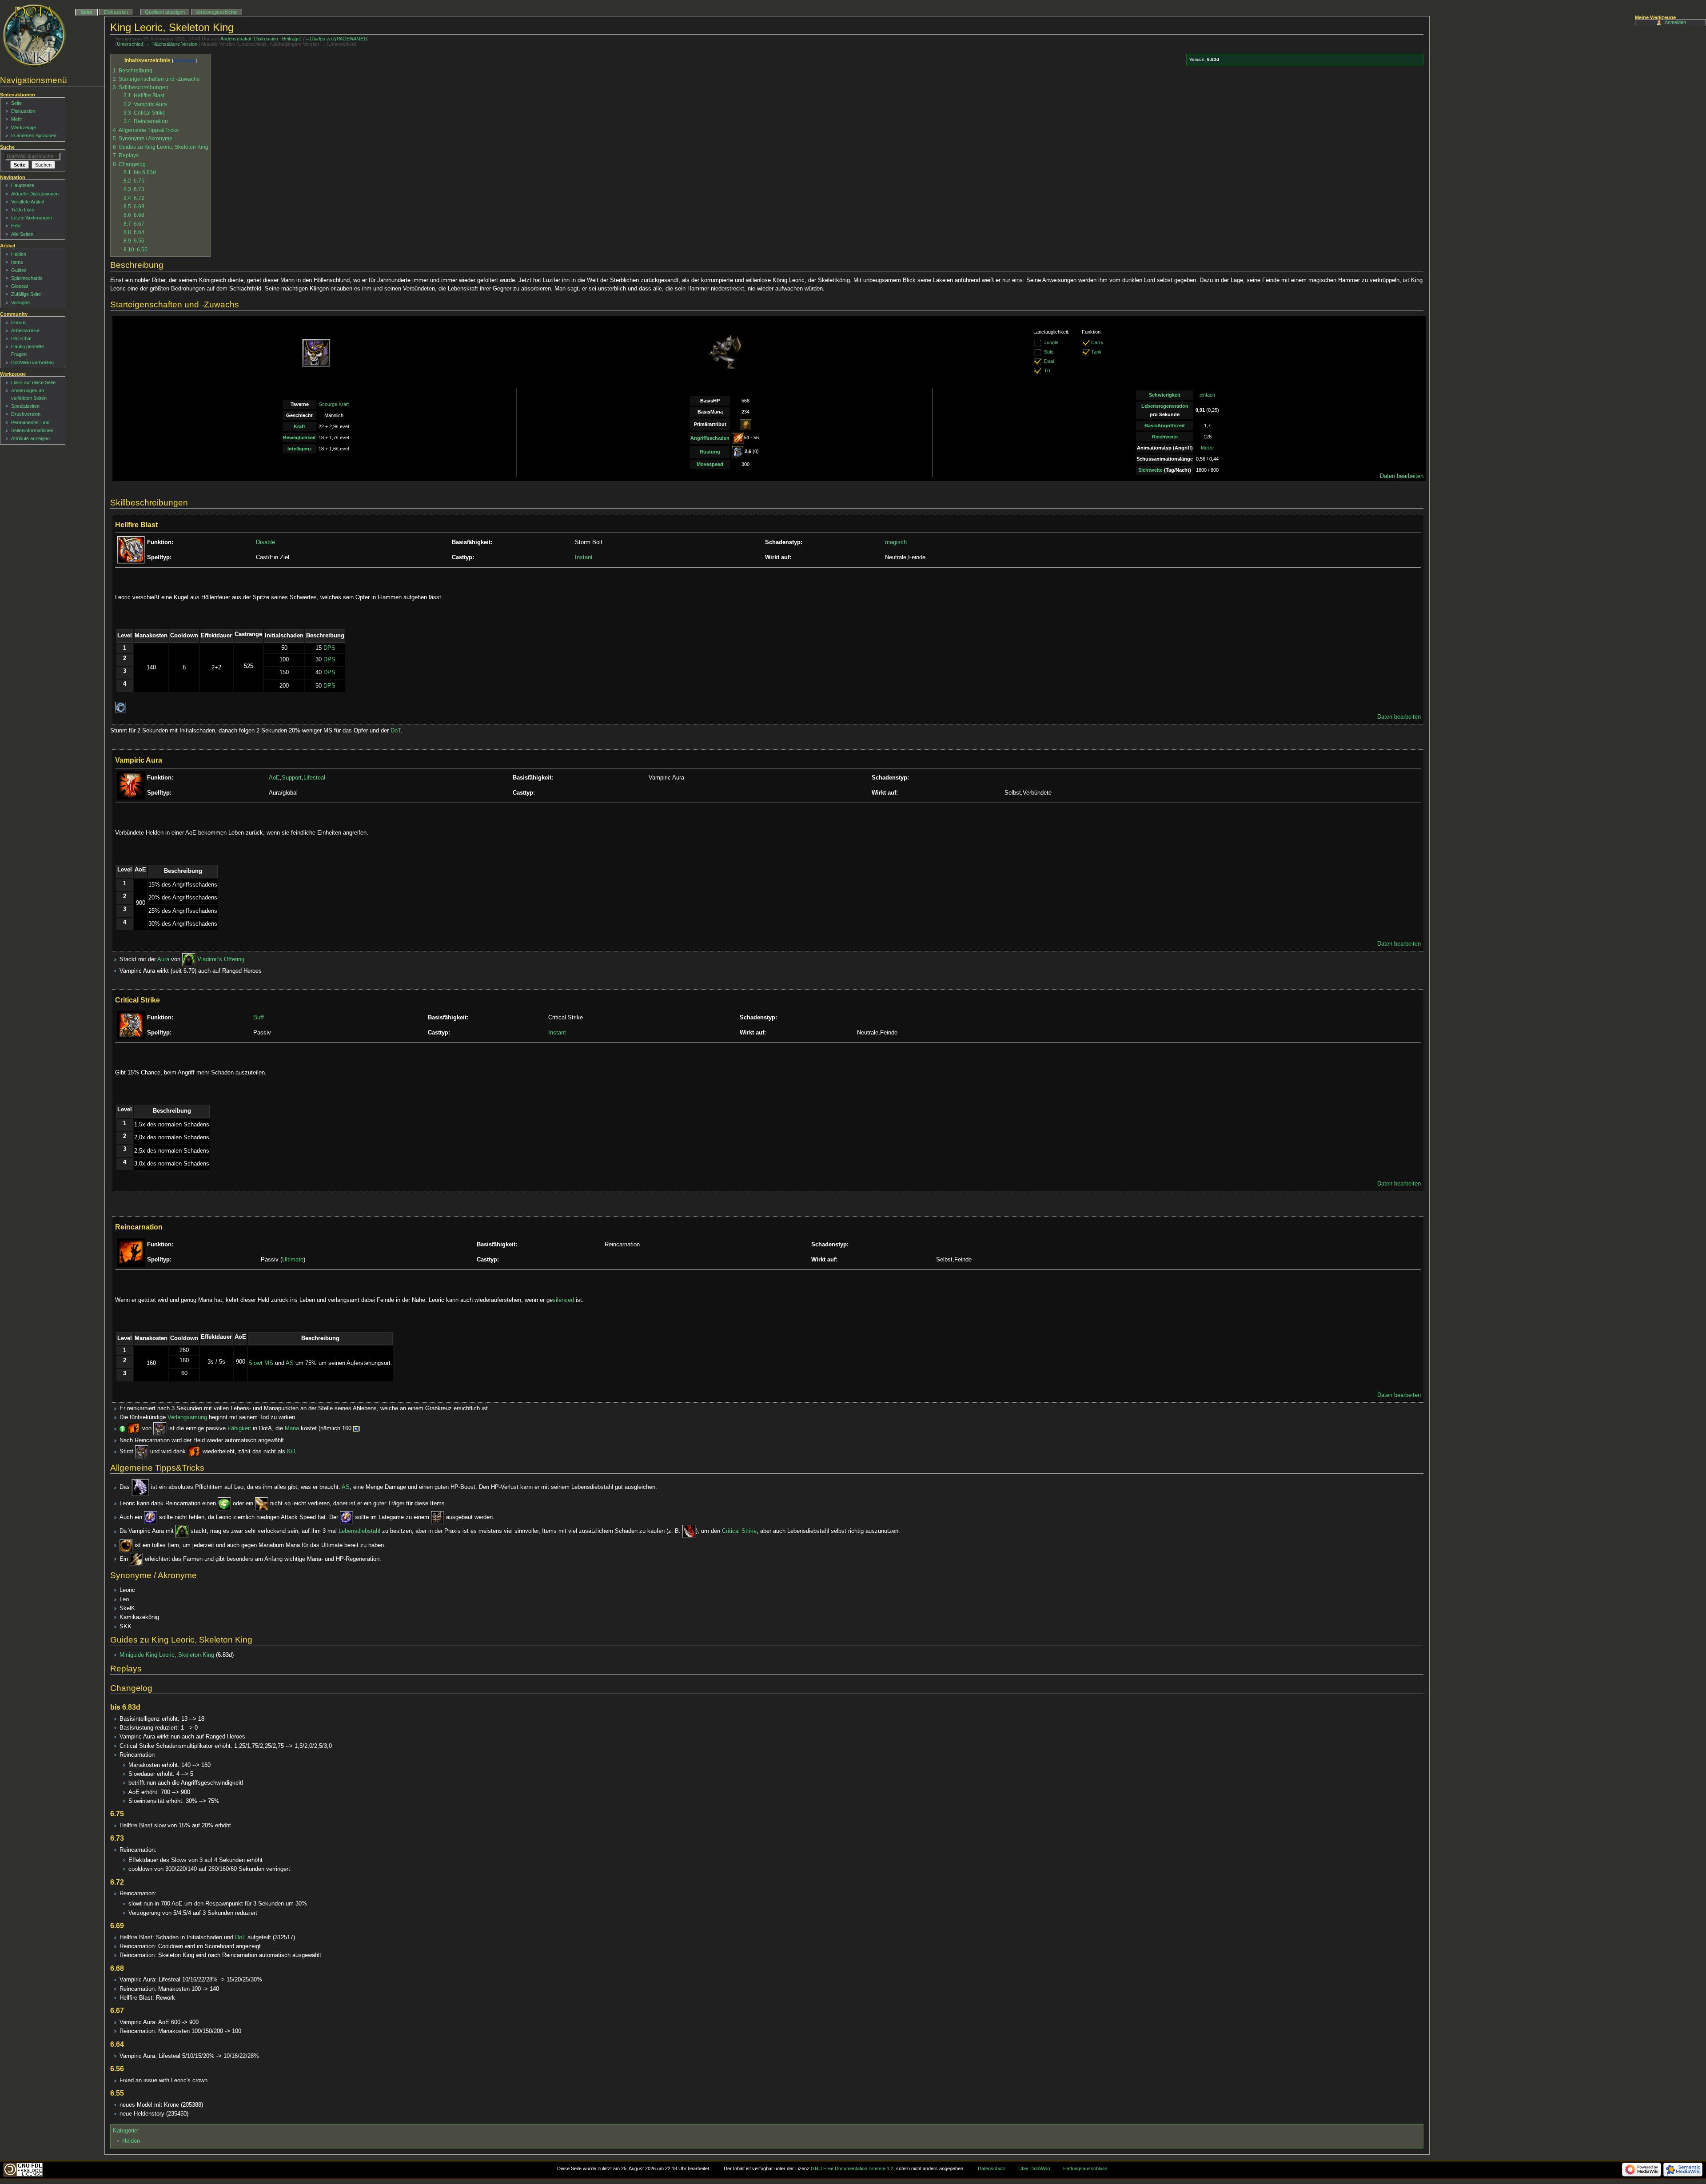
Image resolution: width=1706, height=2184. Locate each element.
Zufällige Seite (26, 294)
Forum (18, 322)
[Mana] (356, 1429)
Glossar (20, 286)
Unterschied (130, 44)
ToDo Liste (23, 210)
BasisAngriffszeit (1165, 426)
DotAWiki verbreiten (32, 362)
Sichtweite (1150, 470)
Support (292, 778)
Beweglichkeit (299, 438)
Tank (1096, 352)
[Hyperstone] (151, 1517)
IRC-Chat (21, 338)
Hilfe (16, 226)
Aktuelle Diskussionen (35, 194)
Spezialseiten (25, 406)
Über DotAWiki (1034, 2168)
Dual (1049, 361)
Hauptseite (23, 185)
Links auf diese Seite (33, 382)
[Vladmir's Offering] (189, 959)
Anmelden (1675, 22)
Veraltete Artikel (28, 202)
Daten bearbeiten (1402, 476)
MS (269, 1363)
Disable (265, 542)
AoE (274, 778)
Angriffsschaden (710, 438)
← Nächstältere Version (172, 44)
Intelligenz (300, 449)
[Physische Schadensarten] (738, 438)
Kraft (299, 426)
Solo (1049, 352)
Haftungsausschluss (1085, 2168)
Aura (163, 959)
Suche (7, 147)
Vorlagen (20, 302)
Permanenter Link (30, 422)
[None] (1038, 361)
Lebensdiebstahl (359, 1532)
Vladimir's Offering (221, 959)
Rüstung (710, 452)
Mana (292, 1429)
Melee (1207, 448)
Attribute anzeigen (30, 438)
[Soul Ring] (126, 1545)
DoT (396, 731)
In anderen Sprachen (34, 135)
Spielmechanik (27, 278)
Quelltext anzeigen (165, 12)
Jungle (1051, 342)
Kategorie (125, 2131)
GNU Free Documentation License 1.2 (852, 2168)
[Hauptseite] (34, 36)
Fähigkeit (239, 1429)
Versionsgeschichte (217, 12)
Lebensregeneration (1165, 406)
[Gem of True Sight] (224, 1504)
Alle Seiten (22, 234)
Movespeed (710, 464)
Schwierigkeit (1165, 395)
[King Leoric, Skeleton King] (160, 1429)
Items (17, 262)
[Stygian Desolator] (689, 1532)
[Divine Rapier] (262, 1504)
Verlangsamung (187, 1417)
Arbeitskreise (25, 330)
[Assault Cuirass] (438, 1517)
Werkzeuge (24, 127)
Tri (1047, 370)
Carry (1097, 342)
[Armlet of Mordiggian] (140, 1488)
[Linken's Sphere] (121, 707)
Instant (584, 557)
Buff (259, 1018)
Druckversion (26, 414)
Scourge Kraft (334, 404)
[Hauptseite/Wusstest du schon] (122, 1429)
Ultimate (293, 1260)
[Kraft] (746, 424)
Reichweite (1165, 437)
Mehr (17, 119)
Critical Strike (739, 1532)
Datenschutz (992, 2168)
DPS (329, 648)
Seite (87, 12)
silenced (563, 1300)
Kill (291, 1452)
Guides (19, 270)
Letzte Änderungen (32, 218)
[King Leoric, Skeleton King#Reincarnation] (134, 1429)
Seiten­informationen (32, 430)
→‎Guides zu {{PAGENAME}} (336, 39)
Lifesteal (314, 778)
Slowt (255, 1363)
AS (290, 1363)
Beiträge (291, 39)
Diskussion (266, 39)
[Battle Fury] (136, 1559)
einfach (1207, 395)
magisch (896, 542)
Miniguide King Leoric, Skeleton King (167, 1655)
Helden (131, 2141)
